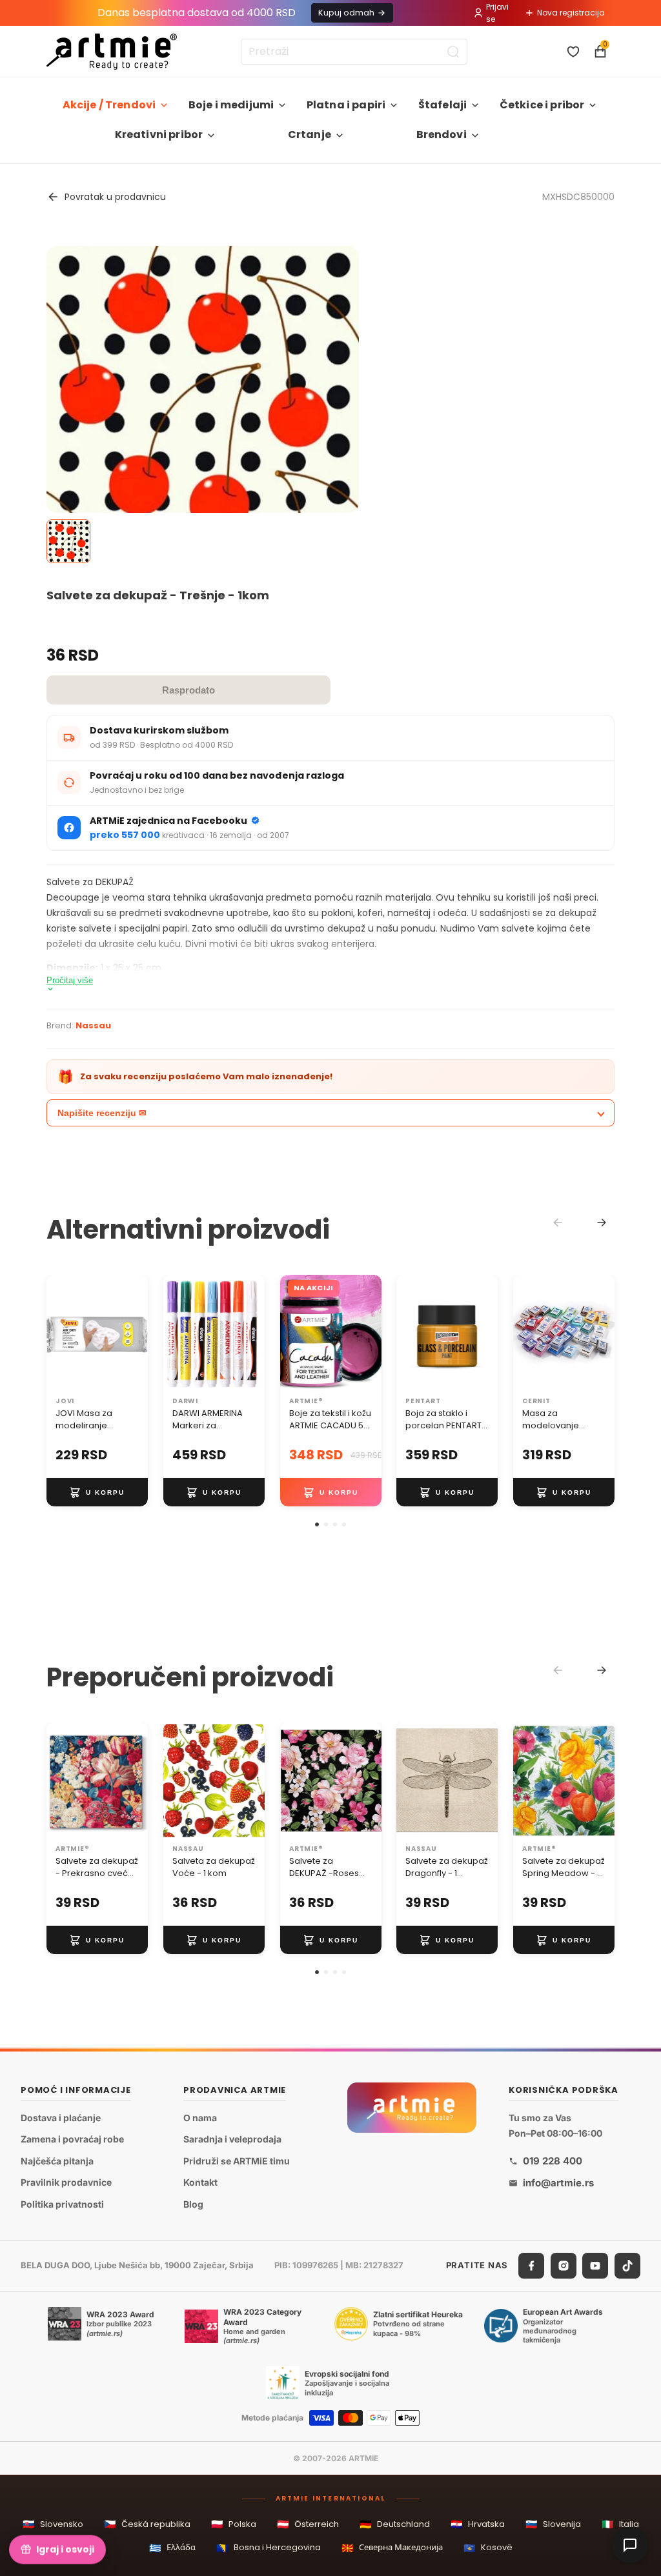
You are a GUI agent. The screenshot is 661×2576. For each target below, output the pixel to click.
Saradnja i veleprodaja (232, 2139)
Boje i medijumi (231, 105)
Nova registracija (571, 13)
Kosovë (488, 2548)
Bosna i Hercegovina (269, 2548)
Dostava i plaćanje (61, 2118)
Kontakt (200, 2182)
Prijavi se (497, 13)
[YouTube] (595, 2266)
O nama (200, 2118)
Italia (620, 2524)
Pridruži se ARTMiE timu (237, 2161)
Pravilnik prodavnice (66, 2182)
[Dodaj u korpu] (97, 1493)
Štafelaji (442, 105)
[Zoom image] (203, 402)
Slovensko (53, 2524)
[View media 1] (68, 541)
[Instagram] (564, 2266)
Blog (193, 2204)
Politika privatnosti (62, 2204)
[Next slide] (602, 1223)
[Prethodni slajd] (61, 1333)
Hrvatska (478, 2524)
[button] (317, 1524)
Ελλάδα (172, 2548)
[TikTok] (627, 2266)
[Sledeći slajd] (134, 1333)
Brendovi (442, 135)
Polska (234, 2524)
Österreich (308, 2524)
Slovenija (553, 2524)
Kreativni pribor (159, 135)
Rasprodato (188, 690)
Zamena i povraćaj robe (72, 2139)
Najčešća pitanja (57, 2161)
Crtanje (310, 135)
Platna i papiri (346, 105)
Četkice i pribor (542, 105)
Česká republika (147, 2524)
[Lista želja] (573, 52)
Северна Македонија (392, 2548)
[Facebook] (531, 2266)
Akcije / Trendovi (109, 105)
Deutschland (395, 2524)
